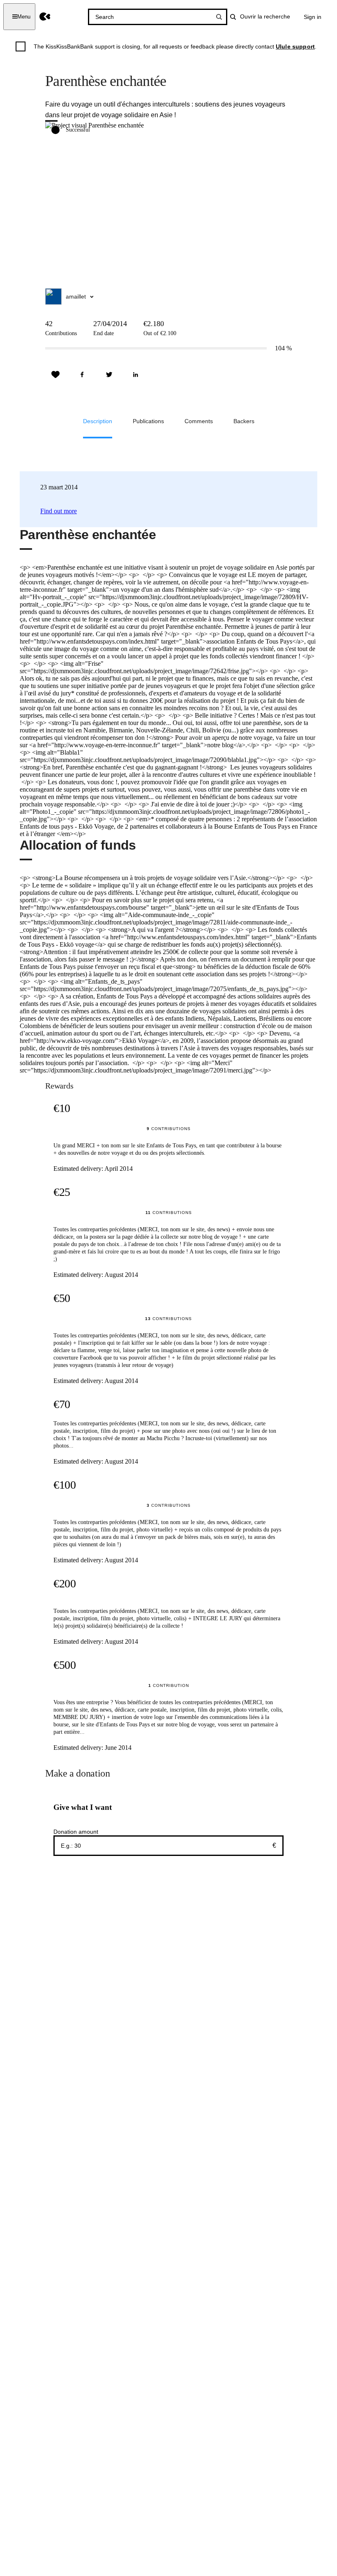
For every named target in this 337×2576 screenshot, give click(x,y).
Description (98, 421)
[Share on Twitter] (109, 375)
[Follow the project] (55, 375)
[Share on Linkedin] (136, 375)
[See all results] (219, 17)
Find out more (59, 511)
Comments (199, 421)
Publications (148, 421)
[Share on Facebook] (82, 375)
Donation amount (76, 1832)
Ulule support (295, 46)
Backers (244, 421)
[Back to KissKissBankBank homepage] (45, 17)
